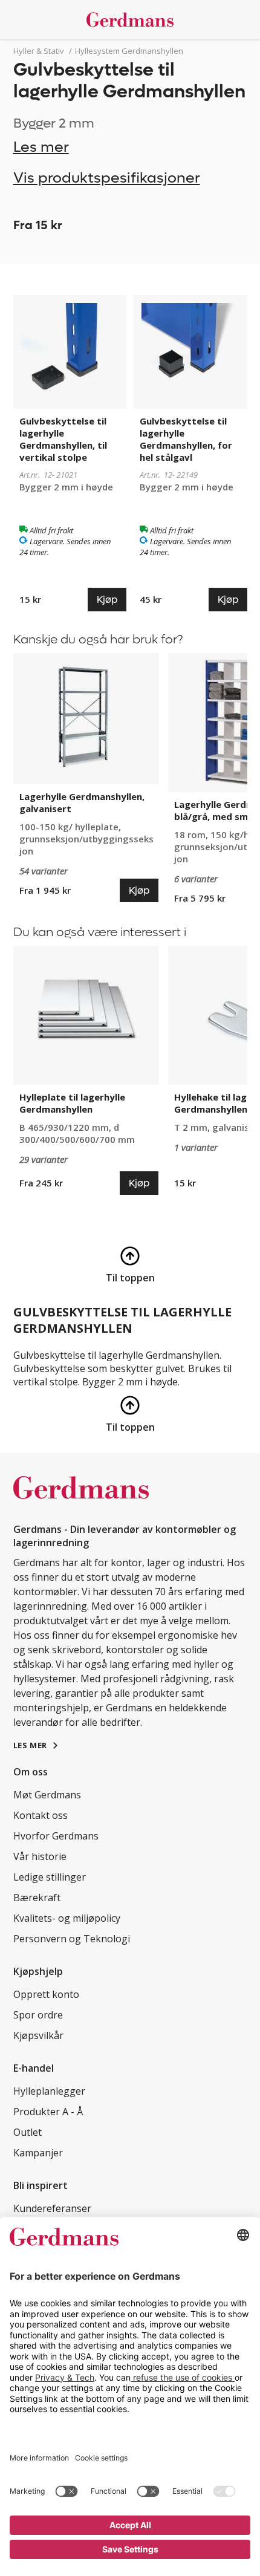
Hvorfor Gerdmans (56, 1836)
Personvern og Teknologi (72, 1939)
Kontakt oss (41, 1815)
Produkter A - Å (48, 2112)
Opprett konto (46, 1994)
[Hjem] (130, 20)
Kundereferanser (52, 2208)
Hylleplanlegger (49, 2091)
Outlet (28, 2132)
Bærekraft (37, 1898)
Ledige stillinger (50, 1877)
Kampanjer (38, 2153)
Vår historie (40, 1856)
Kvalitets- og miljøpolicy (67, 1918)
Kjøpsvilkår (38, 2035)
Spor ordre (38, 2015)
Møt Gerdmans (47, 1795)
